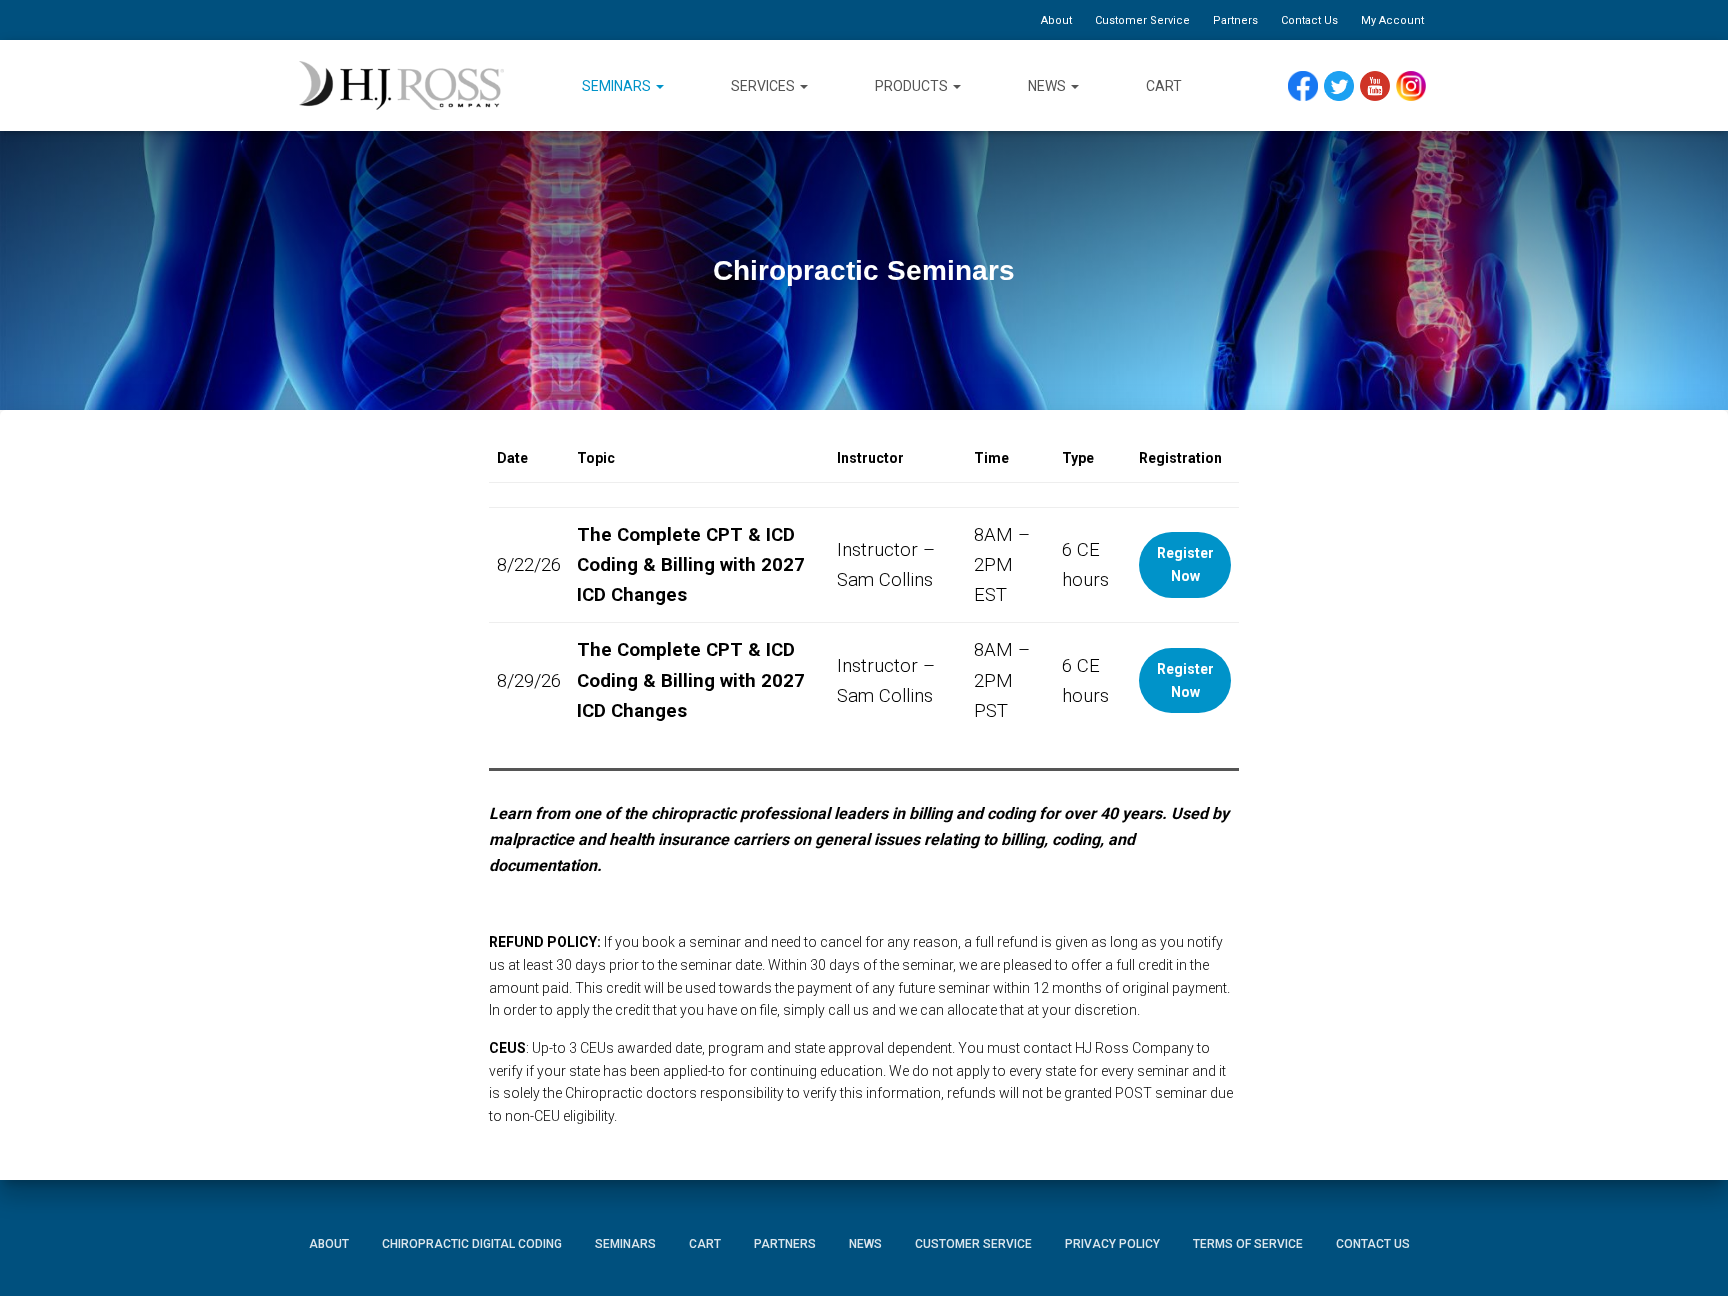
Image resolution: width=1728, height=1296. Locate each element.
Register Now (1185, 564)
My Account (1392, 20)
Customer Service (1142, 20)
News (1048, 86)
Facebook (1308, 86)
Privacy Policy (1112, 1244)
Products (913, 86)
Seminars (618, 86)
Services (764, 86)
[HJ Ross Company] (401, 86)
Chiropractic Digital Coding (472, 1244)
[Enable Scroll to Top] (1688, 1251)
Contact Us (1309, 20)
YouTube (1384, 86)
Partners (1235, 20)
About (1056, 20)
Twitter (1347, 86)
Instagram (1418, 86)
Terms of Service (1248, 1244)
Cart (1164, 86)
